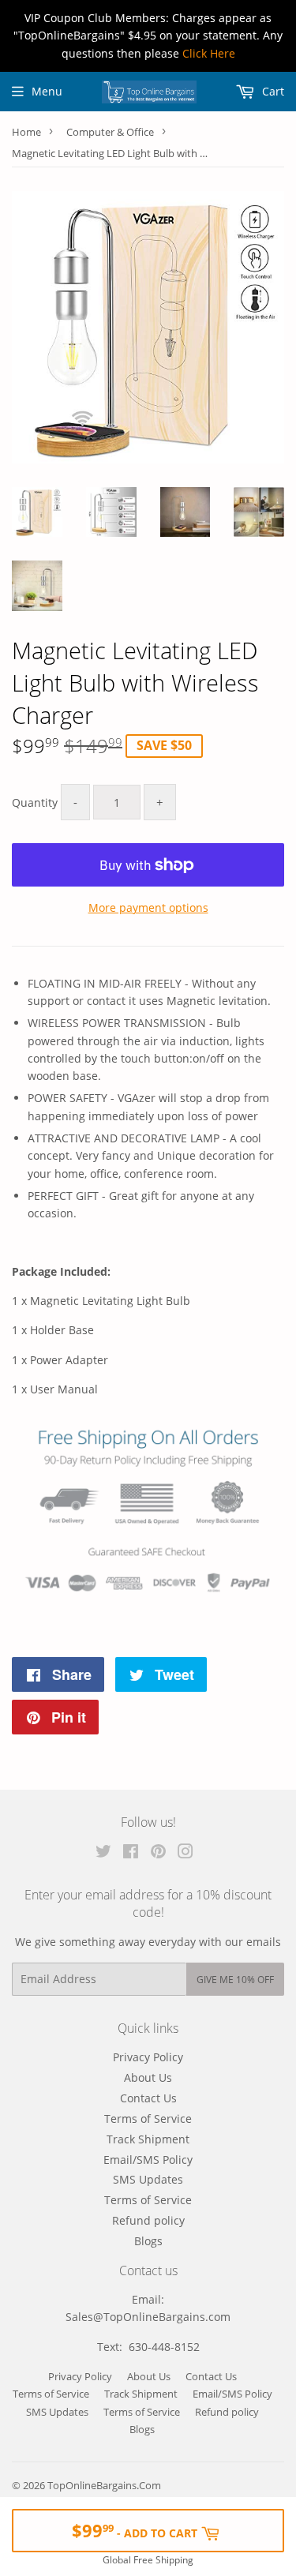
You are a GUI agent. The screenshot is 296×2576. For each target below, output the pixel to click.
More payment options (148, 907)
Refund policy (148, 2220)
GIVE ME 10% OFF (235, 1980)
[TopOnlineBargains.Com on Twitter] (103, 1853)
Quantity (35, 802)
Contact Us (148, 2098)
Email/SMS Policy (148, 2160)
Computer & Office (110, 132)
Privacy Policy (148, 2057)
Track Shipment (148, 2139)
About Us (148, 2077)
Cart (272, 91)
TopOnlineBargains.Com (104, 2485)
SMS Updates (148, 2179)
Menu (47, 91)
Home (26, 132)
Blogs (148, 2241)
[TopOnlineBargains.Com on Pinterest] (158, 1853)
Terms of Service (148, 2119)
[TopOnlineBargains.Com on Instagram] (185, 1853)
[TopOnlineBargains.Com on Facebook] (131, 1853)
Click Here (209, 53)
